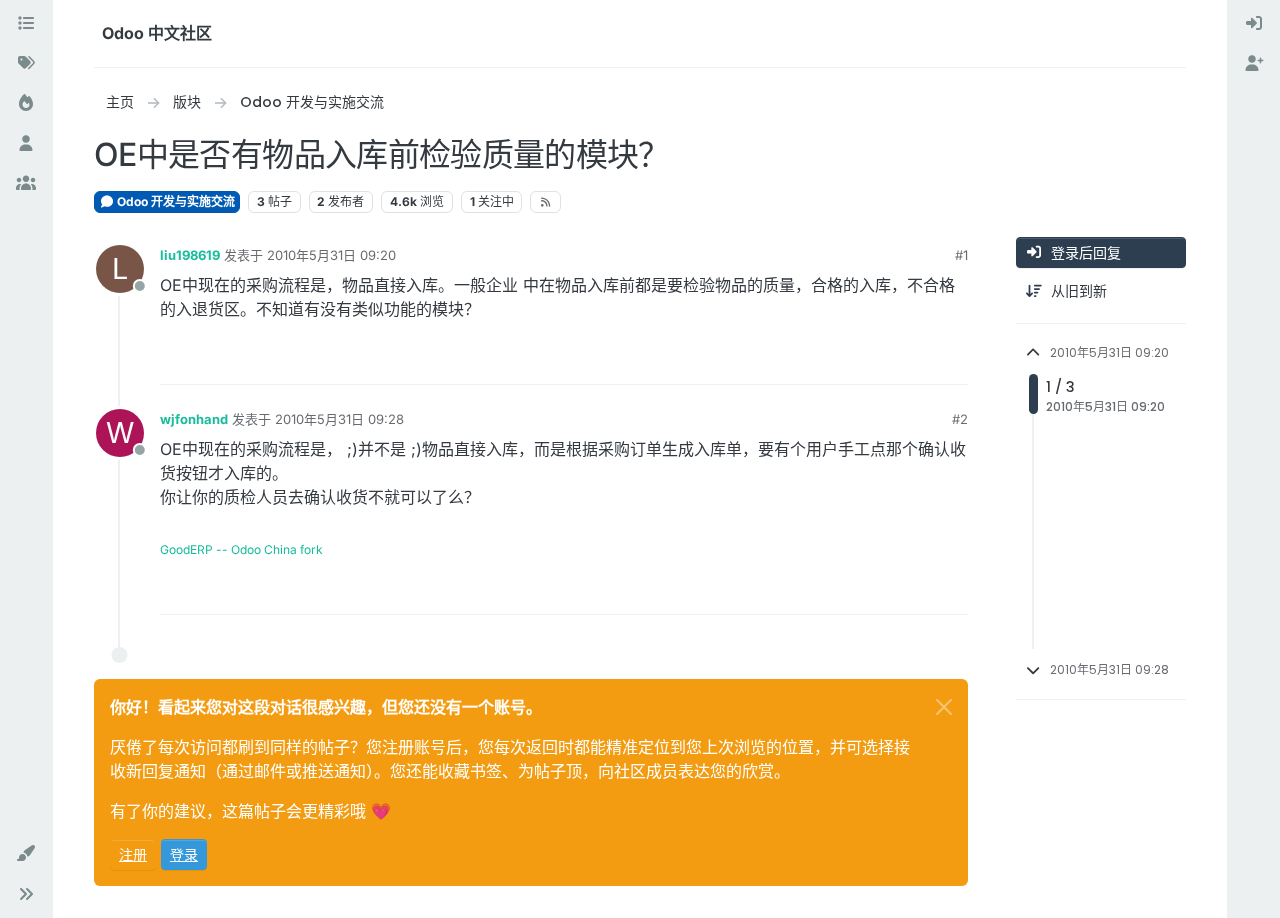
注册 (133, 854)
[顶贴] (880, 360)
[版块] (26, 24)
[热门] (26, 104)
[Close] (944, 707)
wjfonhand (194, 419)
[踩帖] (951, 360)
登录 (184, 854)
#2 (960, 419)
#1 (961, 255)
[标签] (26, 64)
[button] (26, 854)
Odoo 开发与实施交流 (174, 201)
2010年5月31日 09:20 (331, 255)
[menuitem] (1254, 24)
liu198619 (190, 255)
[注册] (1254, 64)
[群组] (26, 184)
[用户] (26, 144)
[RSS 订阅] (545, 202)
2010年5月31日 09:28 (339, 419)
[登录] (1254, 24)
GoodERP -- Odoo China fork (241, 549)
